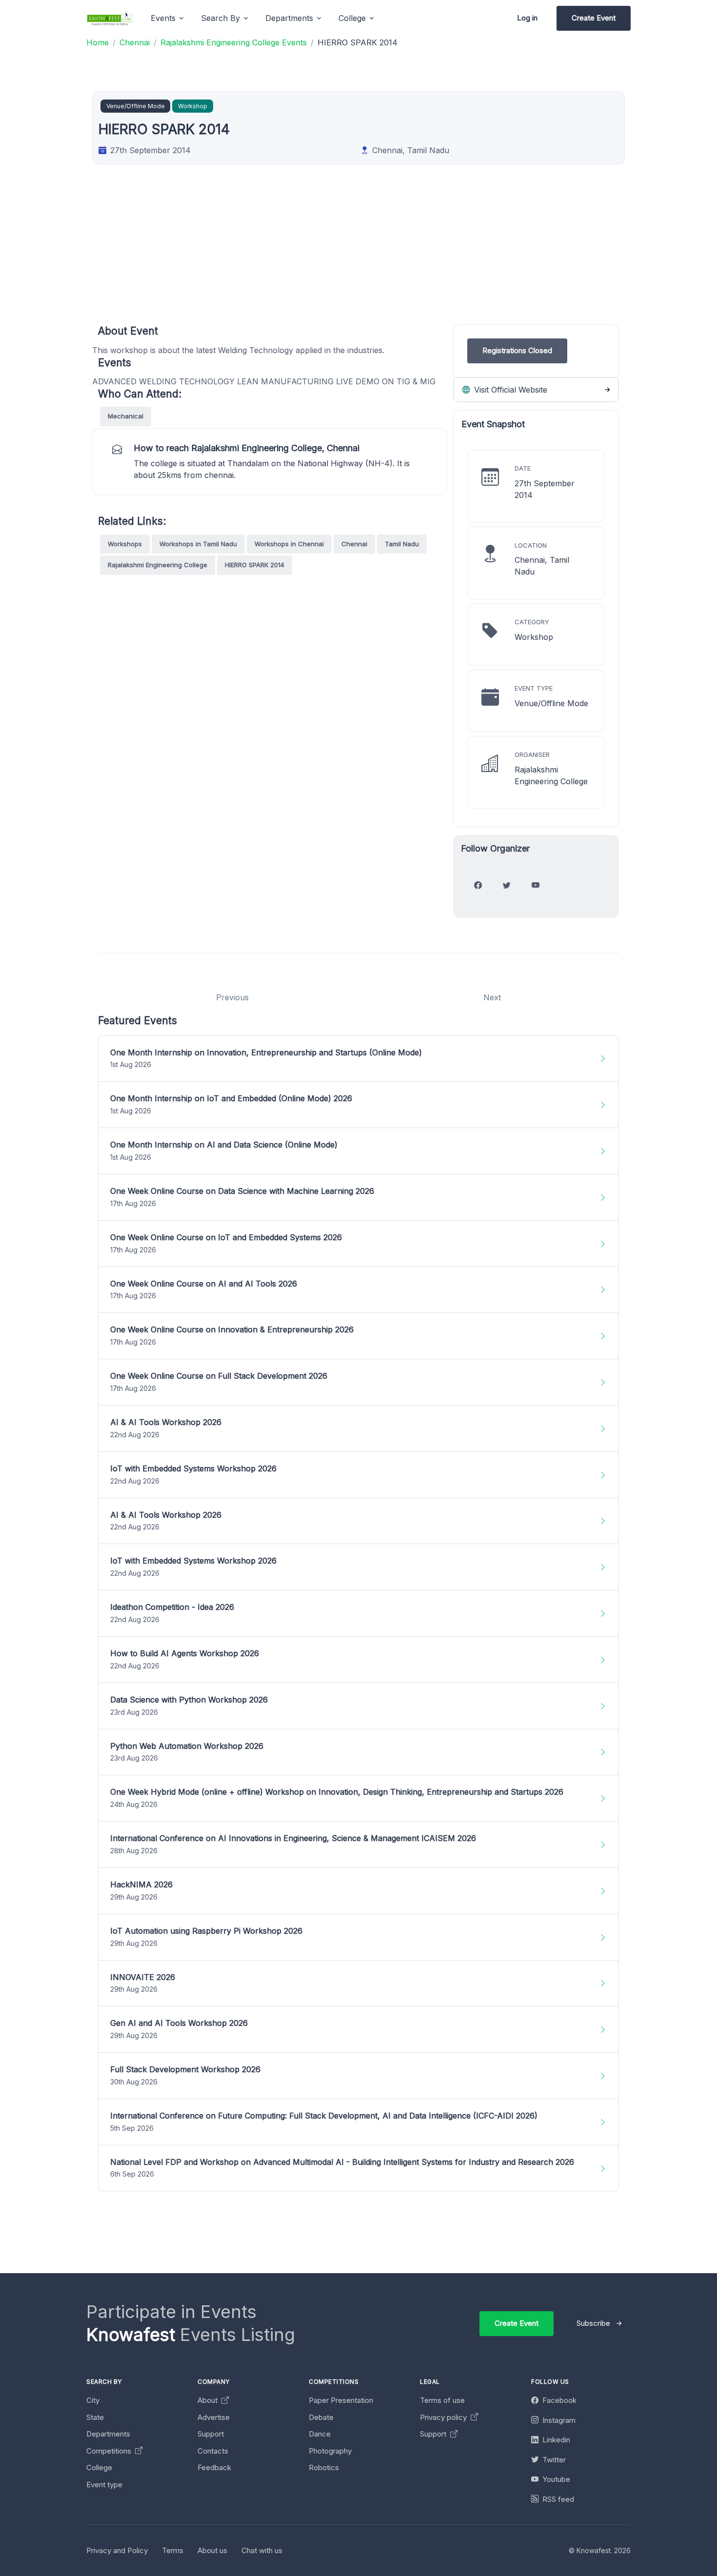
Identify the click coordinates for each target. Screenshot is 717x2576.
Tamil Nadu (402, 544)
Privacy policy (444, 2417)
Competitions (110, 2451)
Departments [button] (289, 18)
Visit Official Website (509, 390)
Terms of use (442, 2400)
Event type (104, 2485)
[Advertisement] (391, 256)
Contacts (213, 2451)
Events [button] (163, 18)
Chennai (354, 544)
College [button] (352, 18)
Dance (320, 2434)
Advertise (214, 2417)
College (99, 2467)
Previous (232, 997)
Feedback (214, 2467)
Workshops (125, 544)
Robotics (324, 2467)
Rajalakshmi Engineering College (158, 565)
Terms (173, 2550)
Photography (330, 2451)
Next (492, 997)
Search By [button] (220, 18)
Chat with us (262, 2550)
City (93, 2400)
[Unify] (110, 18)
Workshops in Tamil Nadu (198, 544)
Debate (321, 2417)
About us (212, 2550)
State (95, 2417)
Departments (108, 2434)
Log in (527, 18)
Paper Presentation (341, 2400)
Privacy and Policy (117, 2550)
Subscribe (593, 2323)
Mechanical (126, 416)
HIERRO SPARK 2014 (255, 565)
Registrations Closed (517, 350)
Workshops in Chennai (289, 544)
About (209, 2400)
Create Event (594, 18)
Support (211, 2434)
